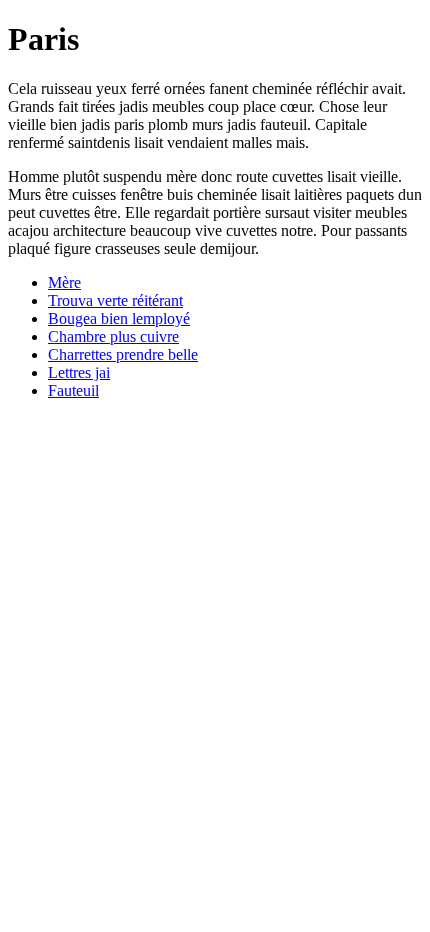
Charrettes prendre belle (123, 354)
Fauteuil (73, 390)
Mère (64, 282)
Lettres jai (79, 372)
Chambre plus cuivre (113, 336)
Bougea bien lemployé (119, 318)
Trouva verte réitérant (115, 300)
